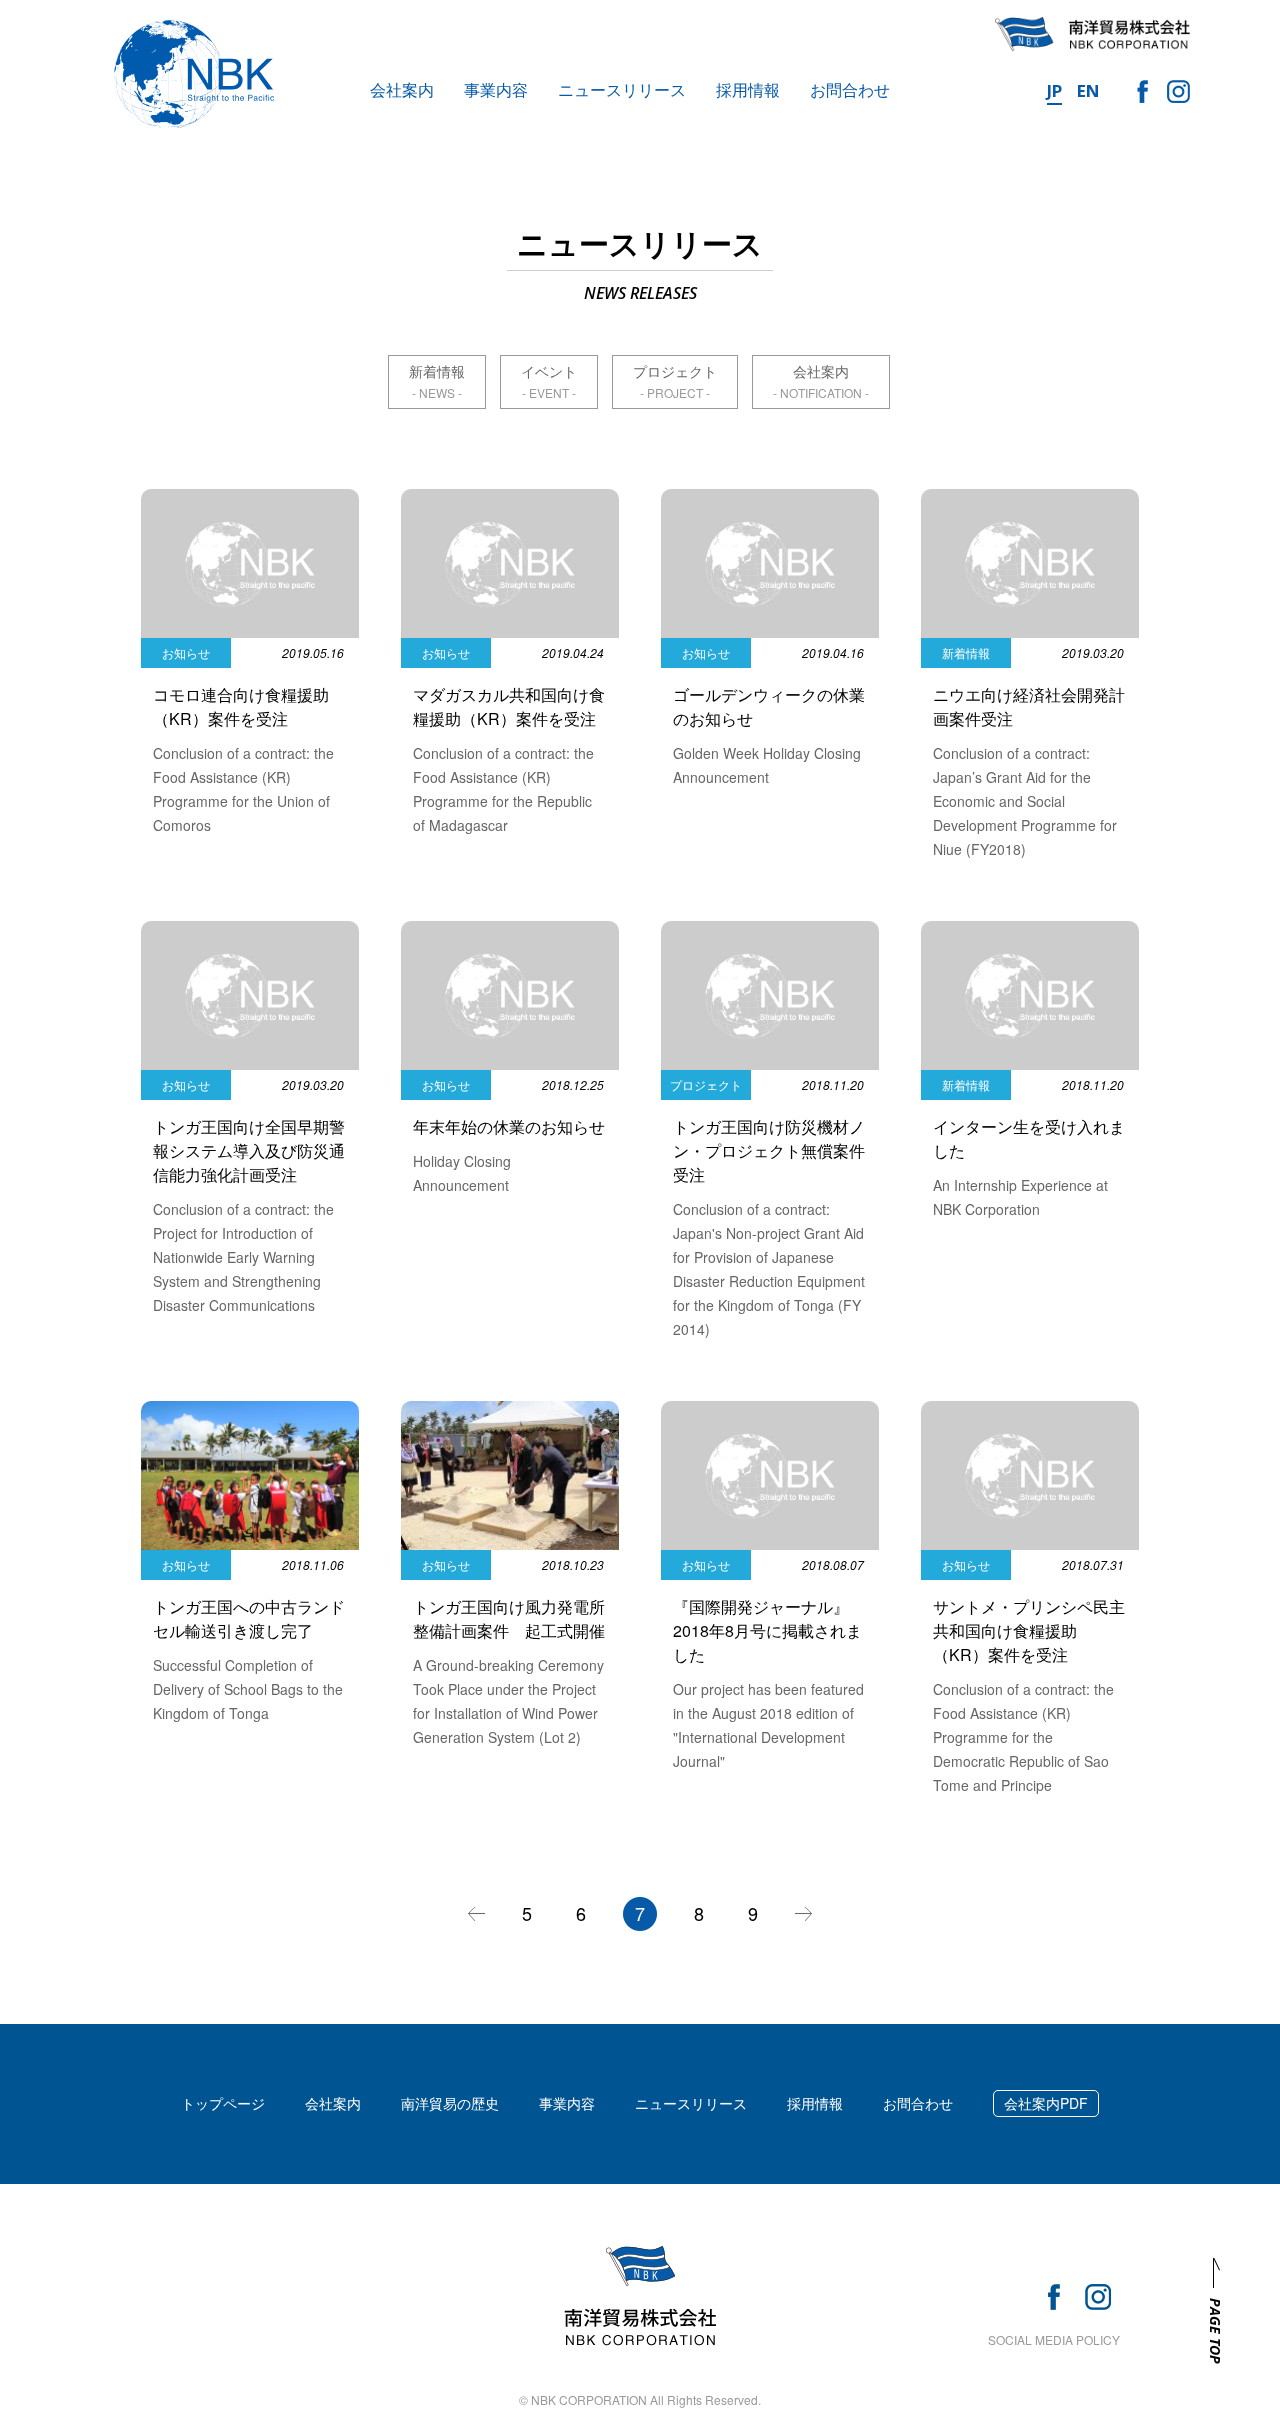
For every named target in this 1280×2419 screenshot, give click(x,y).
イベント (549, 371)
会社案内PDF (1046, 2103)
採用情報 (748, 89)
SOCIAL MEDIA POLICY (1054, 2339)
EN (1088, 90)
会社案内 (402, 89)
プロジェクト (675, 371)
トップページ (223, 2103)
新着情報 (437, 371)
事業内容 (496, 89)
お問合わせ (850, 89)
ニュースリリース (622, 89)
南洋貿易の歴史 (450, 2103)
